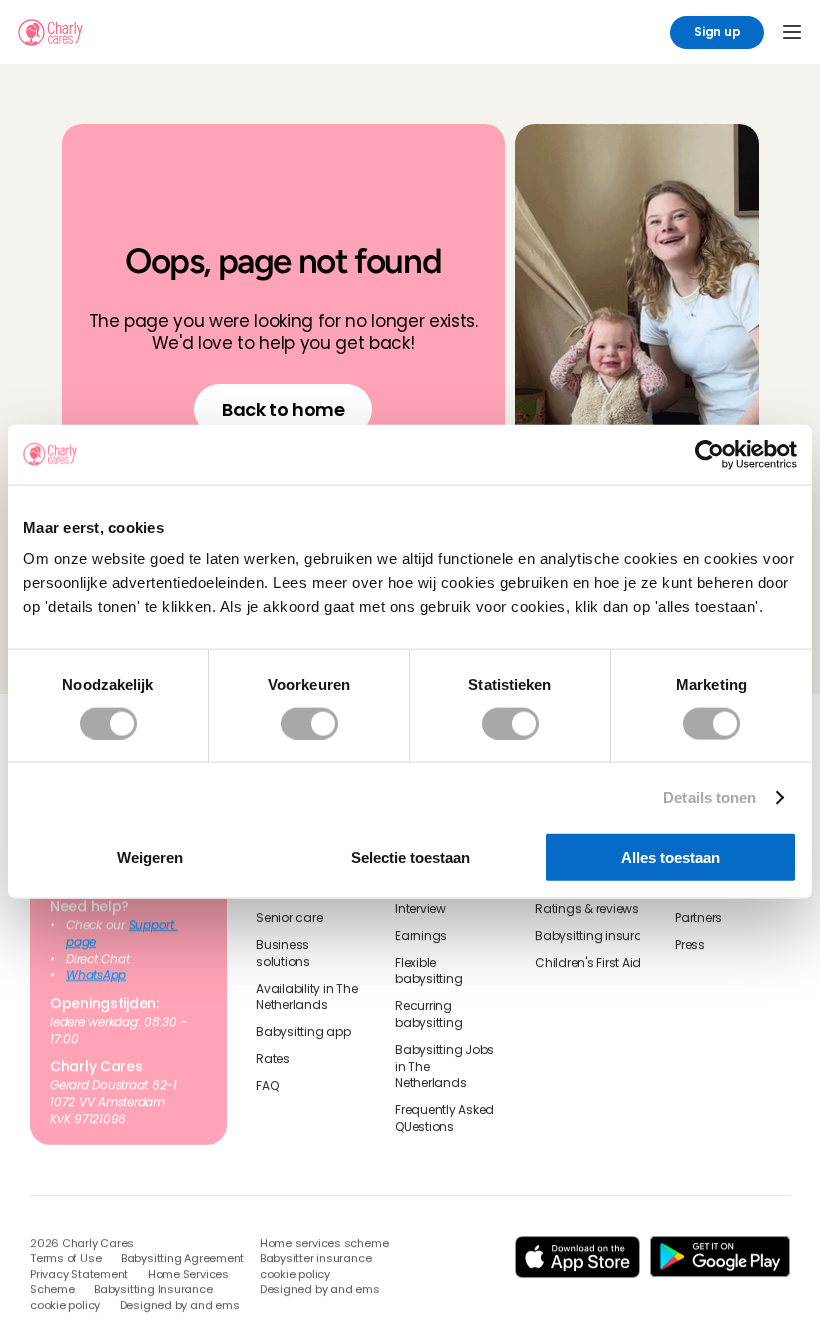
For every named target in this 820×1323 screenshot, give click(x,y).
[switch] (309, 723)
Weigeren (150, 857)
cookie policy (65, 1305)
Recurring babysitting (428, 1014)
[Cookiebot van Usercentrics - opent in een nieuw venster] (709, 454)
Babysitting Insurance (153, 1290)
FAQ (267, 1085)
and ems (214, 1305)
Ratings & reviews (587, 909)
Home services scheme (324, 1243)
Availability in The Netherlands (308, 996)
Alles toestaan (670, 857)
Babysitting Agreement (182, 1259)
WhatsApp (96, 975)
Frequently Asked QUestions (446, 1118)
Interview (420, 909)
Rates (273, 1059)
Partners (698, 918)
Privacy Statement (79, 1274)
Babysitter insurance (316, 1259)
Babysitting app (303, 1032)
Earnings (421, 935)
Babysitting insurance (600, 935)
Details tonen (709, 796)
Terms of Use (65, 1259)
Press (690, 945)
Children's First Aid (588, 962)
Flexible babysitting (428, 970)
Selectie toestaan (410, 857)
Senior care (289, 918)
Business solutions (284, 953)
